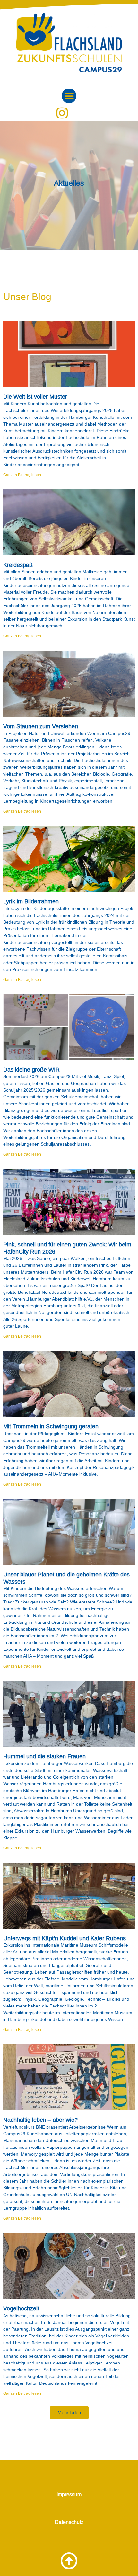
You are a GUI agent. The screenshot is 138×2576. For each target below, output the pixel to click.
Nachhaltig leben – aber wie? (40, 2120)
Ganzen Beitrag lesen (22, 475)
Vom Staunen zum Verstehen (41, 726)
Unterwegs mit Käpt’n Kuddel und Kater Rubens (65, 1938)
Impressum (69, 2494)
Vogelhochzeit (21, 2308)
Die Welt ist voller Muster (35, 397)
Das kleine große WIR (31, 1070)
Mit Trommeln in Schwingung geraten (51, 1426)
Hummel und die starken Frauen (44, 1756)
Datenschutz (69, 2522)
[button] (69, 96)
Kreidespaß (18, 565)
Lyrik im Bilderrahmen (31, 901)
